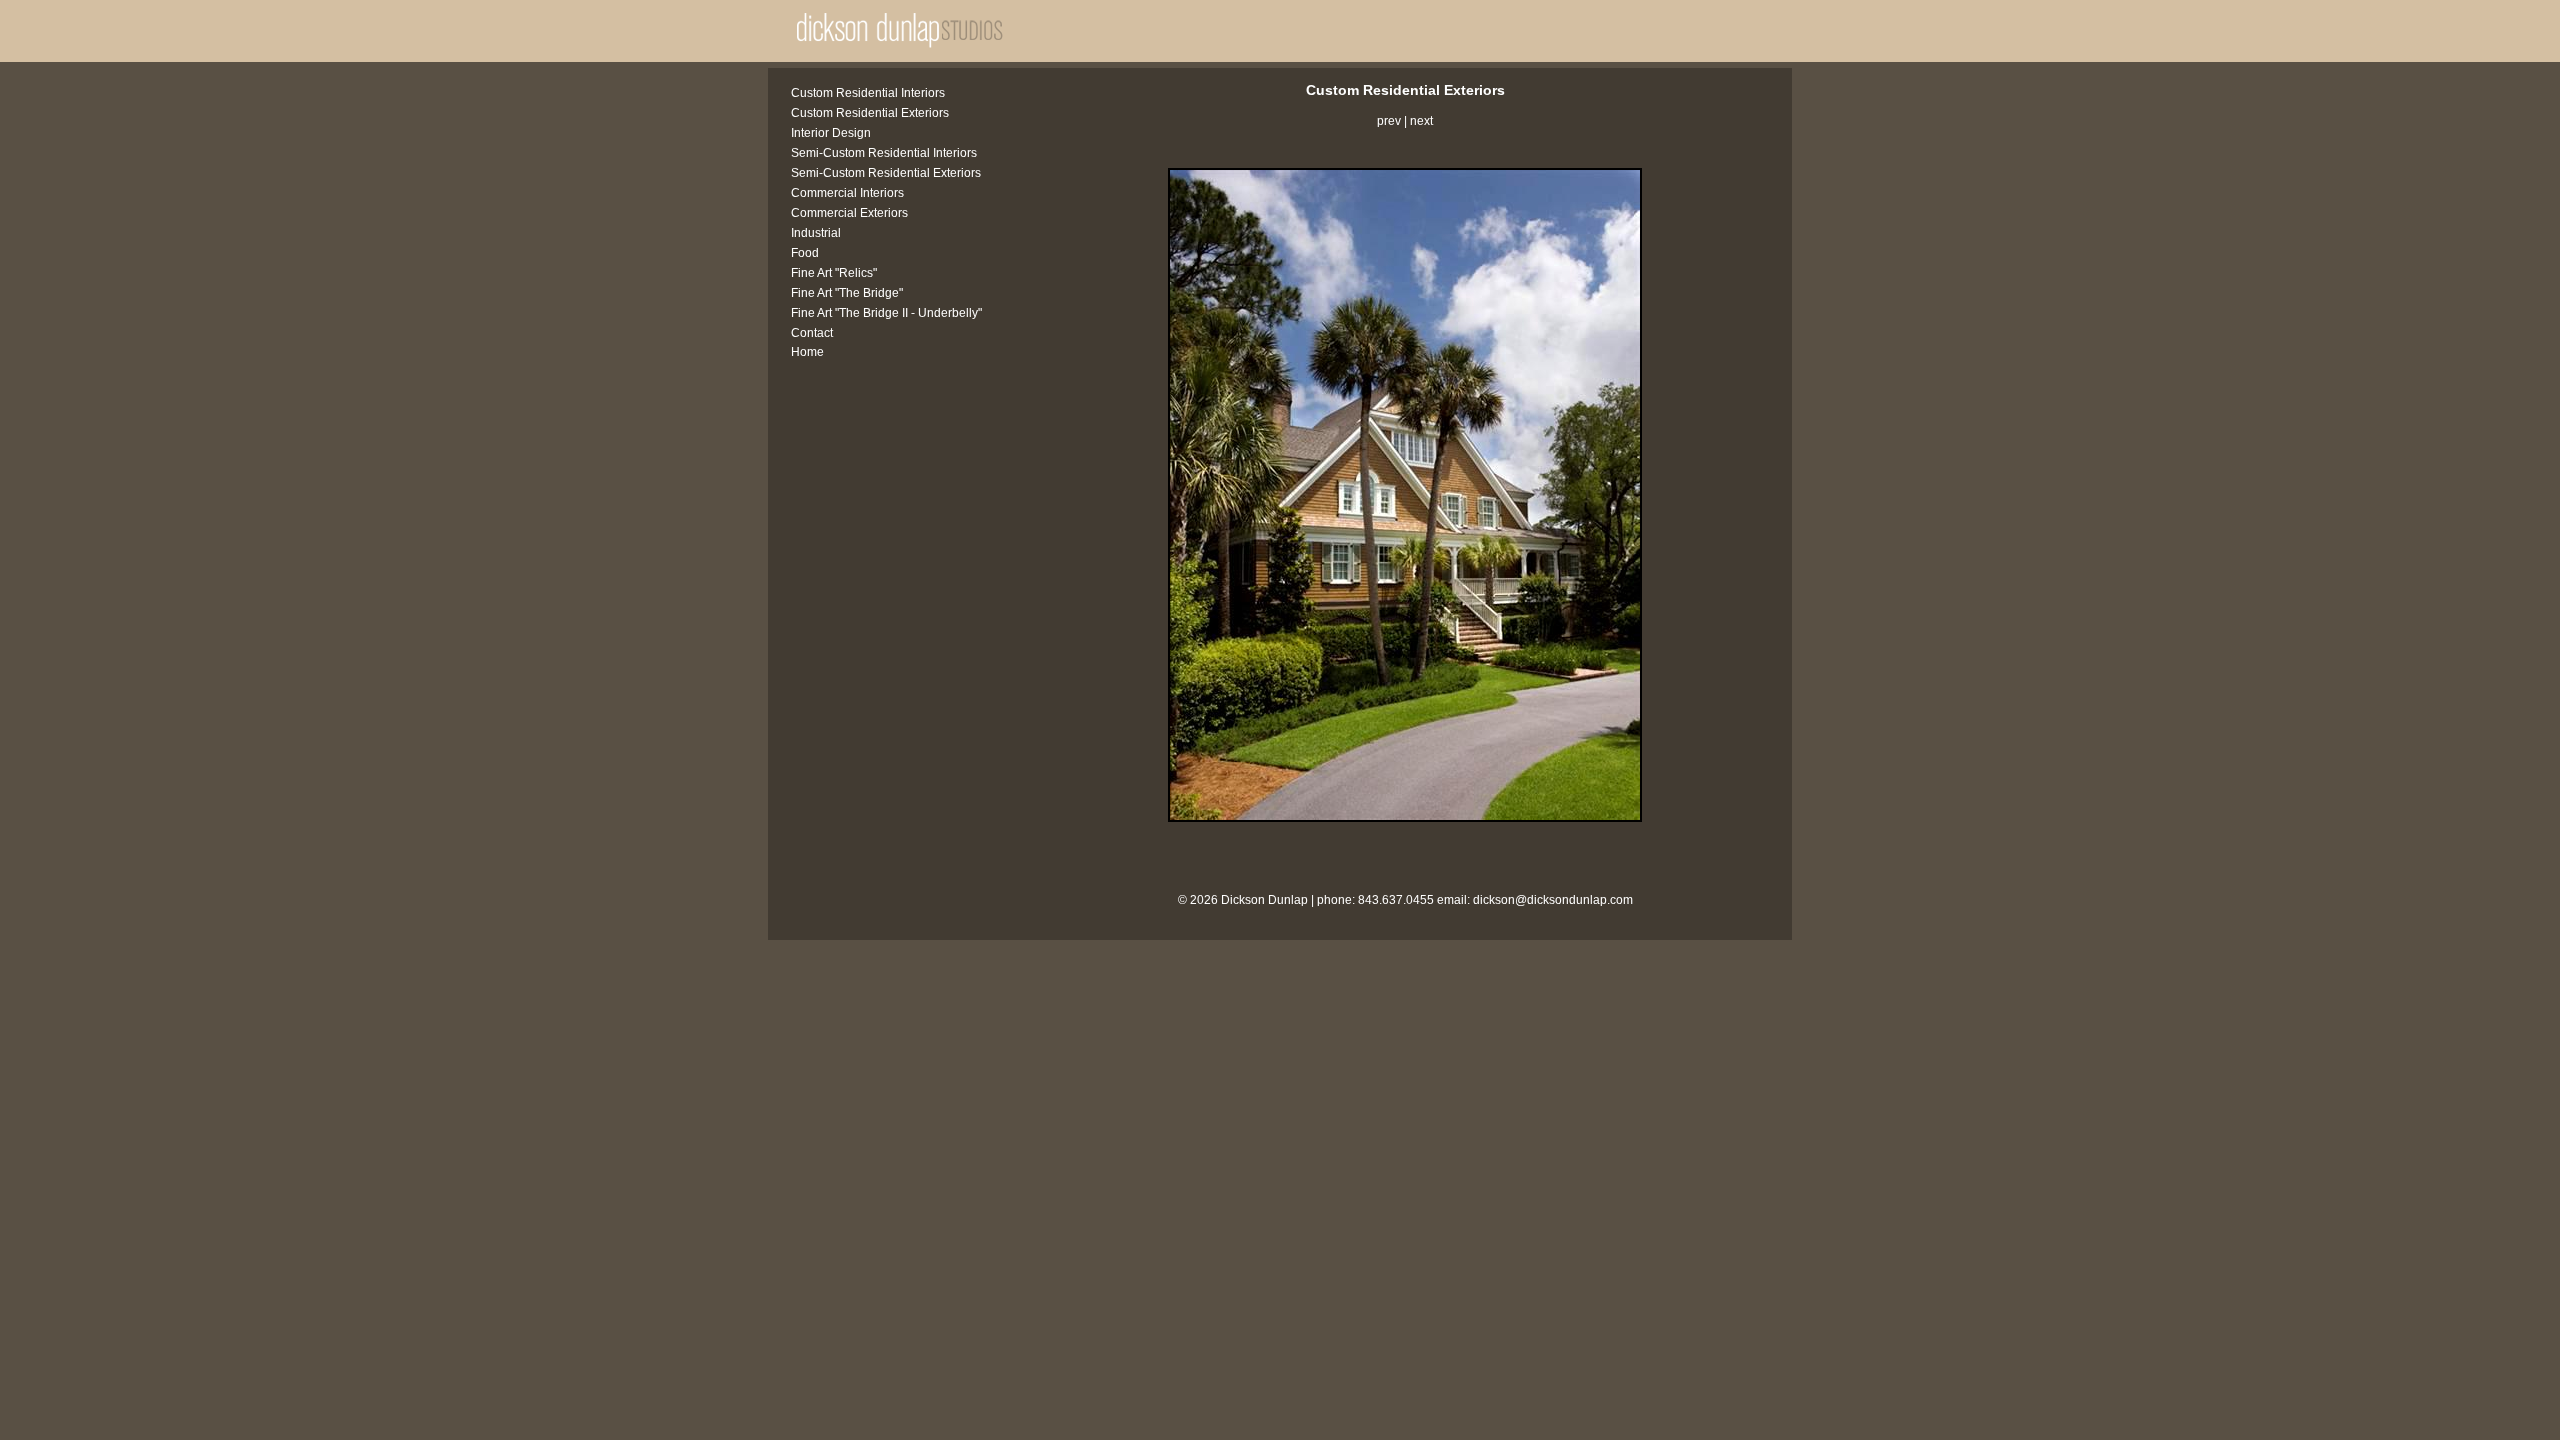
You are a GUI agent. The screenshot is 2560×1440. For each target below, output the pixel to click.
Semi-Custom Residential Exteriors (886, 173)
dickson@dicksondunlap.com (1553, 900)
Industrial (816, 233)
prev (1389, 121)
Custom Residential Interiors (868, 93)
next (1421, 121)
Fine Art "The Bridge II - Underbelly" (886, 313)
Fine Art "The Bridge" (847, 293)
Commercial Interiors (847, 193)
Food (805, 253)
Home (807, 352)
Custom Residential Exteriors (870, 113)
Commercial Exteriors (849, 213)
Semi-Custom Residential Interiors (884, 153)
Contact (812, 333)
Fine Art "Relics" (834, 273)
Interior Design (831, 133)
